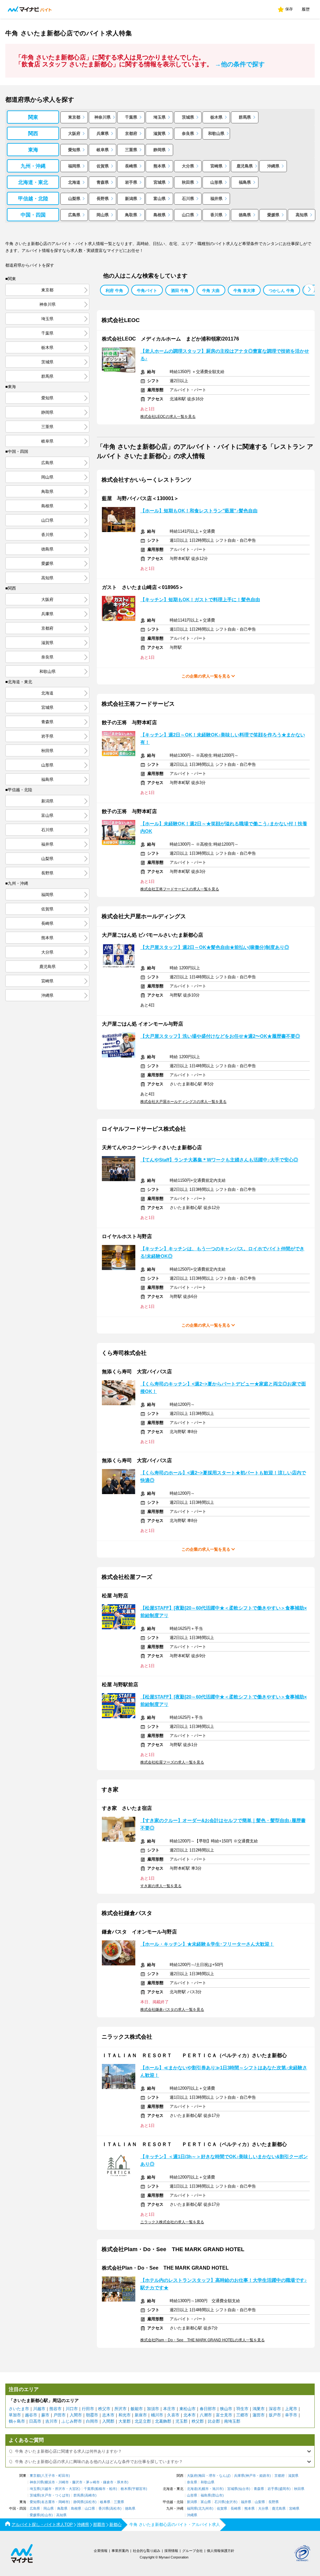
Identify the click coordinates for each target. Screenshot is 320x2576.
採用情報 (171, 2551)
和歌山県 (216, 133)
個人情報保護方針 (221, 2551)
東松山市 (187, 2409)
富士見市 (224, 2415)
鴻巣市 (259, 2409)
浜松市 (90, 2502)
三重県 (131, 150)
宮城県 (160, 182)
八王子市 (48, 2476)
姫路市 (265, 2476)
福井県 (216, 199)
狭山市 (226, 2409)
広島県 (74, 215)
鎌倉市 (108, 2482)
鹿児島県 (245, 166)
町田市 (64, 2476)
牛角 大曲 (211, 291)
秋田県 (188, 182)
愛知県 (74, 150)
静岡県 (160, 150)
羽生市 (242, 2409)
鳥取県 (131, 215)
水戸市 (46, 2495)
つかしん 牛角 (282, 291)
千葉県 (131, 117)
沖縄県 (273, 166)
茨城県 (188, 117)
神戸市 (251, 2476)
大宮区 (74, 2489)
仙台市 (244, 2489)
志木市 (108, 2415)
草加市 (15, 2415)
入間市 (76, 2415)
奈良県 (188, 133)
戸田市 (60, 2415)
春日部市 (208, 2409)
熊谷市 (55, 2409)
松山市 (46, 2515)
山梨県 (74, 199)
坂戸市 (275, 2415)
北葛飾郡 (163, 2421)
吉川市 (51, 2421)
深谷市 (275, 2409)
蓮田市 (259, 2415)
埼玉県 (160, 117)
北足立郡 (143, 2421)
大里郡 (125, 2421)
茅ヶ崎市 (93, 2482)
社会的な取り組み (147, 2551)
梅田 (202, 2476)
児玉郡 (181, 2421)
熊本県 (160, 166)
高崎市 (90, 2495)
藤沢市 (77, 2482)
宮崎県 (216, 166)
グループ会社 (192, 2551)
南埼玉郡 (232, 2421)
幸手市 (291, 2415)
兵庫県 (103, 133)
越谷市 (31, 2415)
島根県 (160, 215)
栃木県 (216, 117)
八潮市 (206, 2415)
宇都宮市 (139, 2489)
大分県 (188, 166)
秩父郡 (198, 2421)
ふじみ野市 (72, 2421)
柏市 (112, 2489)
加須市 (153, 2409)
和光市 (125, 2415)
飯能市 (137, 2409)
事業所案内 (120, 2551)
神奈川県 (102, 117)
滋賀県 (160, 133)
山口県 (188, 215)
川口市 (72, 2409)
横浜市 (50, 2482)
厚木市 (122, 2482)
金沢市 (231, 2502)
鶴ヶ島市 (17, 2421)
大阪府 (74, 133)
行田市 (88, 2409)
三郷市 (242, 2415)
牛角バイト (147, 291)
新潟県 (131, 199)
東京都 (74, 117)
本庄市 (169, 2409)
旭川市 (217, 2489)
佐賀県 (103, 166)
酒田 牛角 (180, 291)
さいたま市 (19, 2409)
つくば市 (62, 2495)
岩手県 (131, 182)
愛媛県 (273, 215)
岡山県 (103, 215)
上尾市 (291, 2409)
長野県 (103, 199)
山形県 (216, 182)
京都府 (131, 133)
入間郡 (108, 2421)
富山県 (160, 199)
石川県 (188, 199)
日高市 (35, 2421)
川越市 (39, 2409)
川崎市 (64, 2482)
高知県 (302, 215)
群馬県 (245, 117)
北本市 (190, 2415)
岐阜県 (103, 150)
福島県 (245, 182)
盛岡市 (284, 2489)
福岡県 (74, 166)
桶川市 (157, 2415)
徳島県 (245, 215)
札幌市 (204, 2489)
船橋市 (100, 2489)
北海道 (74, 182)
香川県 (216, 215)
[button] (309, 289)
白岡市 (92, 2421)
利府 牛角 (114, 291)
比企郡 (214, 2421)
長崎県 (131, 166)
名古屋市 (48, 2502)
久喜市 (173, 2415)
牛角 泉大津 (244, 291)
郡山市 (217, 2495)
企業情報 (101, 2551)
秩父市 (104, 2409)
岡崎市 (64, 2502)
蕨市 (45, 2415)
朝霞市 (92, 2415)
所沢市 (120, 2409)
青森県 (103, 182)
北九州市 (205, 2509)
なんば (224, 2476)
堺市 (212, 2476)
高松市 (115, 2509)
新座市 (141, 2415)
